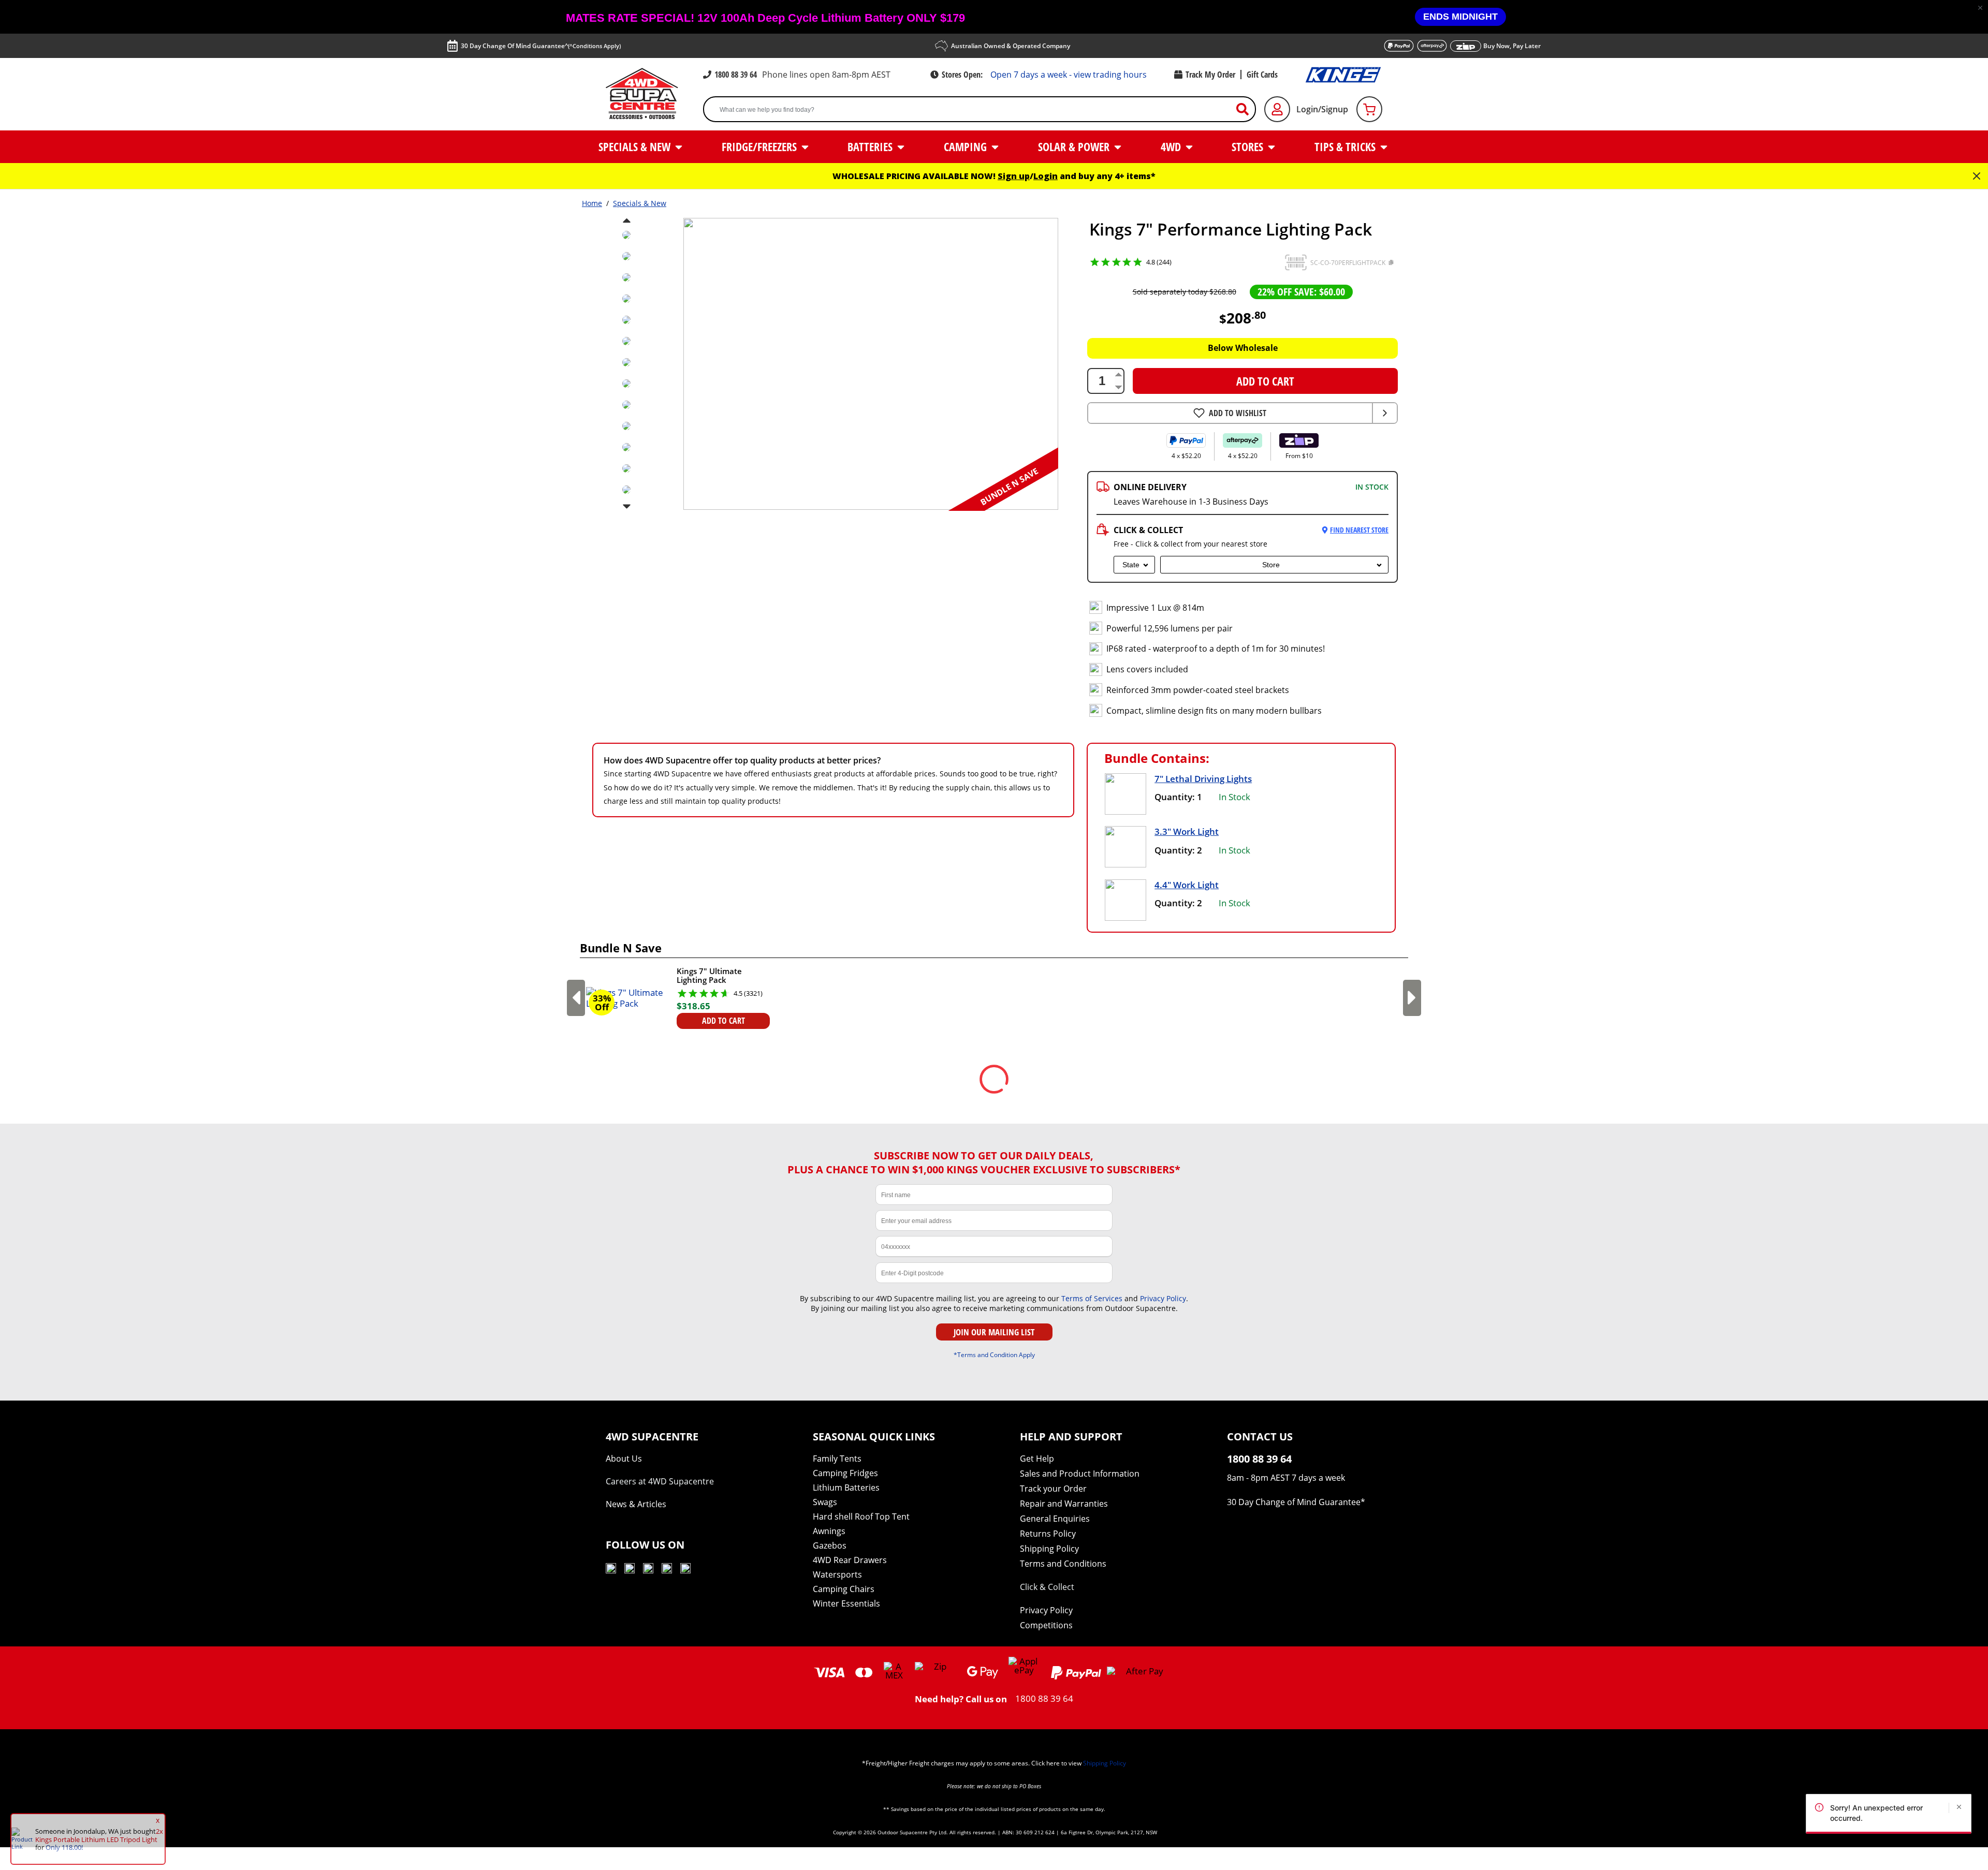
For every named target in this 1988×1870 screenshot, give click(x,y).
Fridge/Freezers (761, 146)
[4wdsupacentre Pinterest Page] (685, 1570)
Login (1046, 176)
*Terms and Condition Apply (994, 1354)
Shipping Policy (1049, 1549)
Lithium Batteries (846, 1488)
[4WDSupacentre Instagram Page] (648, 1570)
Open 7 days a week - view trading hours (1069, 75)
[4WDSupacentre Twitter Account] (667, 1570)
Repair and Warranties (1064, 1504)
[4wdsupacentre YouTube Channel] (611, 1570)
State (1131, 565)
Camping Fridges (845, 1473)
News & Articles (636, 1504)
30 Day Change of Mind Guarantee (1294, 1502)
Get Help (1037, 1459)
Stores (1249, 146)
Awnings (829, 1531)
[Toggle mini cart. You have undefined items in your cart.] (1369, 109)
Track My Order (1210, 75)
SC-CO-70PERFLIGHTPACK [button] (1348, 263)
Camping (967, 146)
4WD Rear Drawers (850, 1560)
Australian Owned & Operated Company (1011, 46)
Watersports (837, 1574)
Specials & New (636, 146)
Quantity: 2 (1178, 850)
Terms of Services (1092, 1298)
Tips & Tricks (1346, 146)
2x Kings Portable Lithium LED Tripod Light (99, 1835)
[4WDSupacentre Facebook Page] (630, 1570)
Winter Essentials (846, 1603)
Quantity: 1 (1178, 797)
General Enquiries (1055, 1519)
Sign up (1014, 176)
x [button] (158, 1820)
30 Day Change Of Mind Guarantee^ (541, 46)
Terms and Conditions (1063, 1564)
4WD (1172, 146)
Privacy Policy (1163, 1298)
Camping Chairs (844, 1589)
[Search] (1247, 109)
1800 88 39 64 (736, 75)
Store (1271, 565)
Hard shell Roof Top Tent (861, 1516)
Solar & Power (1075, 146)
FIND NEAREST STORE (1359, 530)
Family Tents (837, 1459)
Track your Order (1053, 1489)
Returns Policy (1048, 1534)
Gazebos (830, 1545)
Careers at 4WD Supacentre (660, 1481)
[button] (1980, 8)
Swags (825, 1502)
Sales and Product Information (1080, 1474)
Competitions (1046, 1625)
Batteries (871, 146)
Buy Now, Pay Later (1512, 46)
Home (592, 203)
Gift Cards (1262, 75)
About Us (624, 1459)
